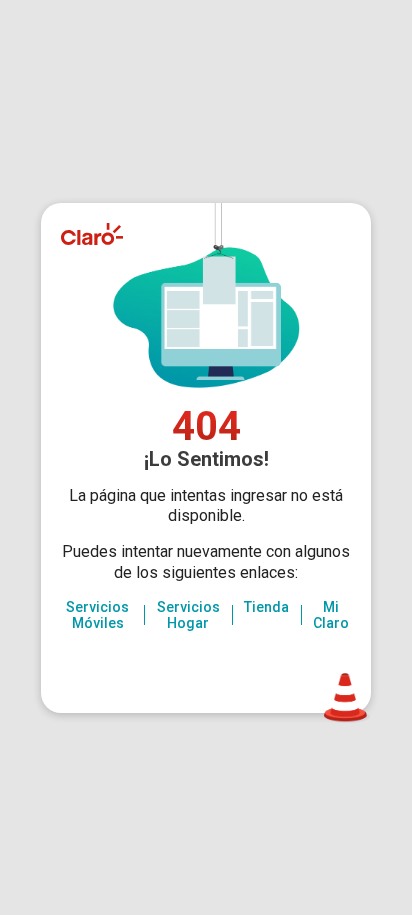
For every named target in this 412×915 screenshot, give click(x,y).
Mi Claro (331, 615)
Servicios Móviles (97, 615)
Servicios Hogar (188, 615)
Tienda (266, 607)
